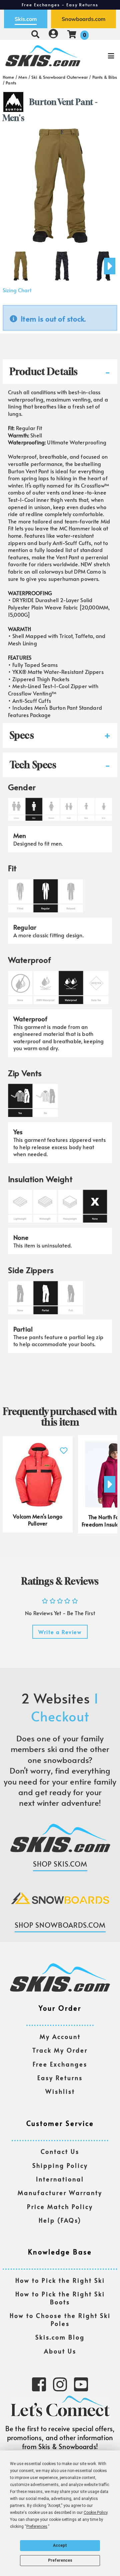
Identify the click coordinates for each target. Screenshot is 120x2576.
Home (8, 77)
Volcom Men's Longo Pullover (38, 1520)
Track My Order (60, 2050)
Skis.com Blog (60, 2337)
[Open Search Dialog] (35, 34)
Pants (11, 83)
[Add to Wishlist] (64, 1447)
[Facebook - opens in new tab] (39, 2384)
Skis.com (26, 19)
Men (23, 77)
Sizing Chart (17, 290)
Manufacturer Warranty (60, 2193)
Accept (60, 2545)
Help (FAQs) (60, 2220)
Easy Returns (60, 2078)
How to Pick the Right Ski (60, 2281)
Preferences (60, 2560)
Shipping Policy (60, 2166)
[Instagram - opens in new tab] (60, 2384)
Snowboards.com (83, 19)
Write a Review (60, 1632)
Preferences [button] (37, 2527)
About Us (60, 2351)
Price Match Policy (60, 2207)
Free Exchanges (60, 2064)
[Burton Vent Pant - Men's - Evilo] (21, 263)
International (60, 2179)
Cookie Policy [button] (95, 2513)
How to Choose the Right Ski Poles (60, 2320)
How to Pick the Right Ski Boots (60, 2298)
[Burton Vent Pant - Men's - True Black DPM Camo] (62, 263)
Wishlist (60, 2092)
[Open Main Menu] (100, 56)
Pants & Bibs (105, 77)
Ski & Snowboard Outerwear (60, 77)
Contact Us (60, 2152)
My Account (60, 2037)
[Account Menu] (53, 34)
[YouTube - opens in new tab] (81, 2384)
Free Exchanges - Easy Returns (60, 5)
